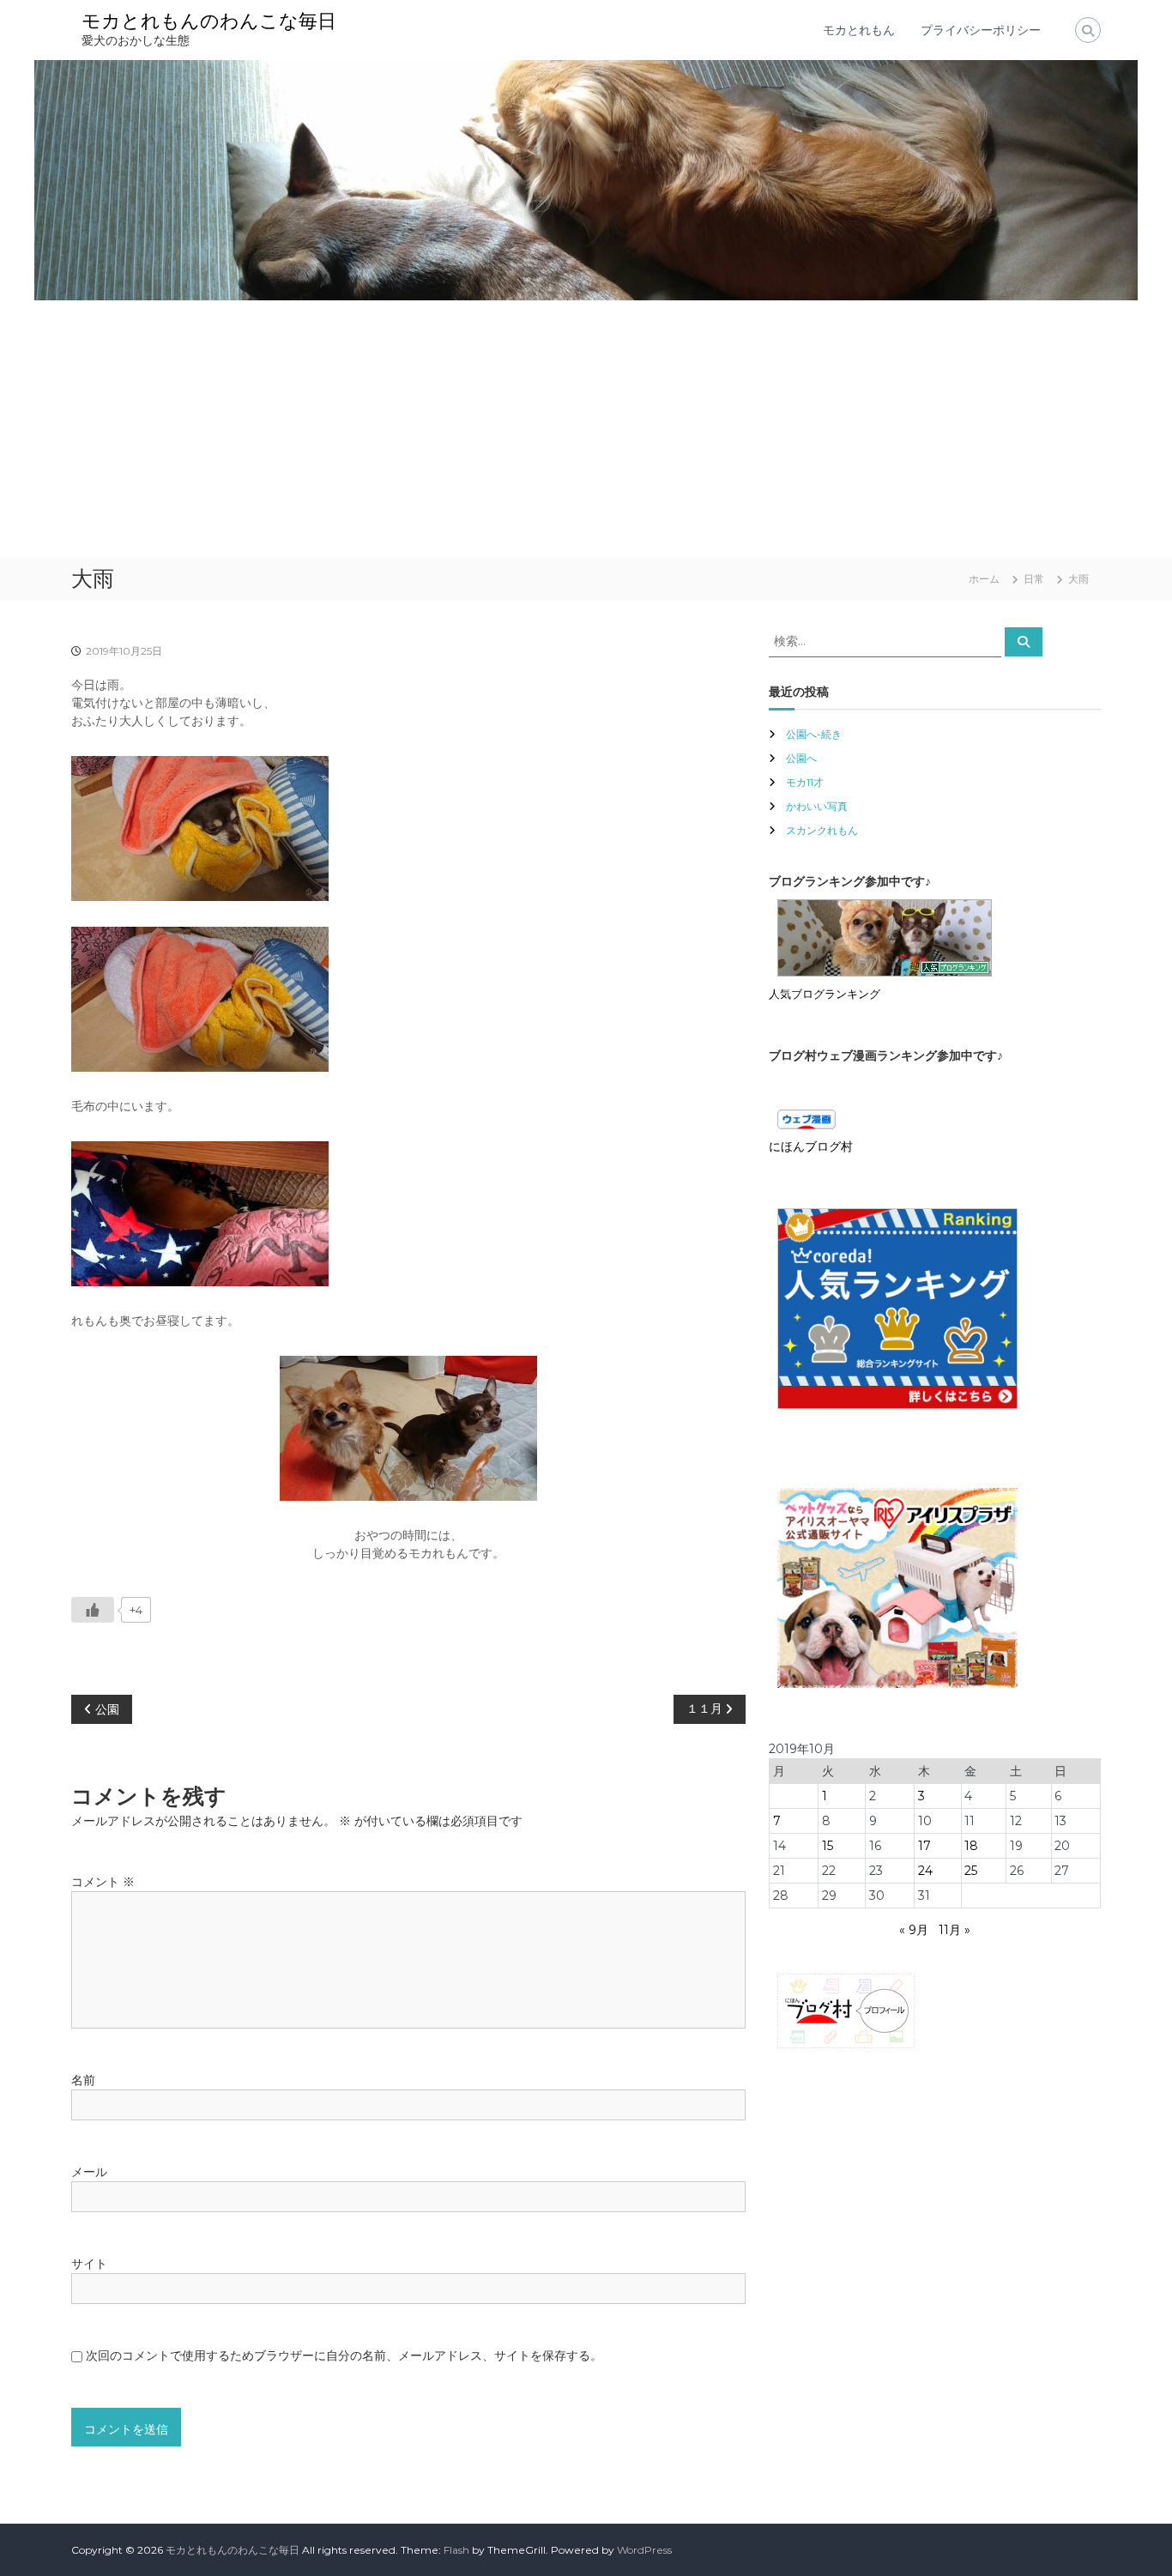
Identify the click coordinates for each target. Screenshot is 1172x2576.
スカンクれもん (822, 830)
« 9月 (914, 1930)
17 (924, 1846)
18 (971, 1846)
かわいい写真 (817, 806)
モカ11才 (805, 782)
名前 (83, 2080)
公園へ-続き (814, 734)
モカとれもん (859, 30)
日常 (1034, 579)
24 (925, 1871)
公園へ (801, 758)
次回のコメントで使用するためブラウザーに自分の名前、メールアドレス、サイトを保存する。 (344, 2355)
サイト (89, 2264)
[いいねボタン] (93, 1610)
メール (89, 2172)
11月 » (955, 1930)
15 (828, 1846)
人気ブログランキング (825, 994)
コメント (103, 1882)
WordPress (644, 2550)
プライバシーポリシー (981, 30)
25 (971, 1871)
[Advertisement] (586, 429)
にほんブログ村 (811, 1146)
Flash (456, 2550)
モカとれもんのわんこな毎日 (209, 21)
